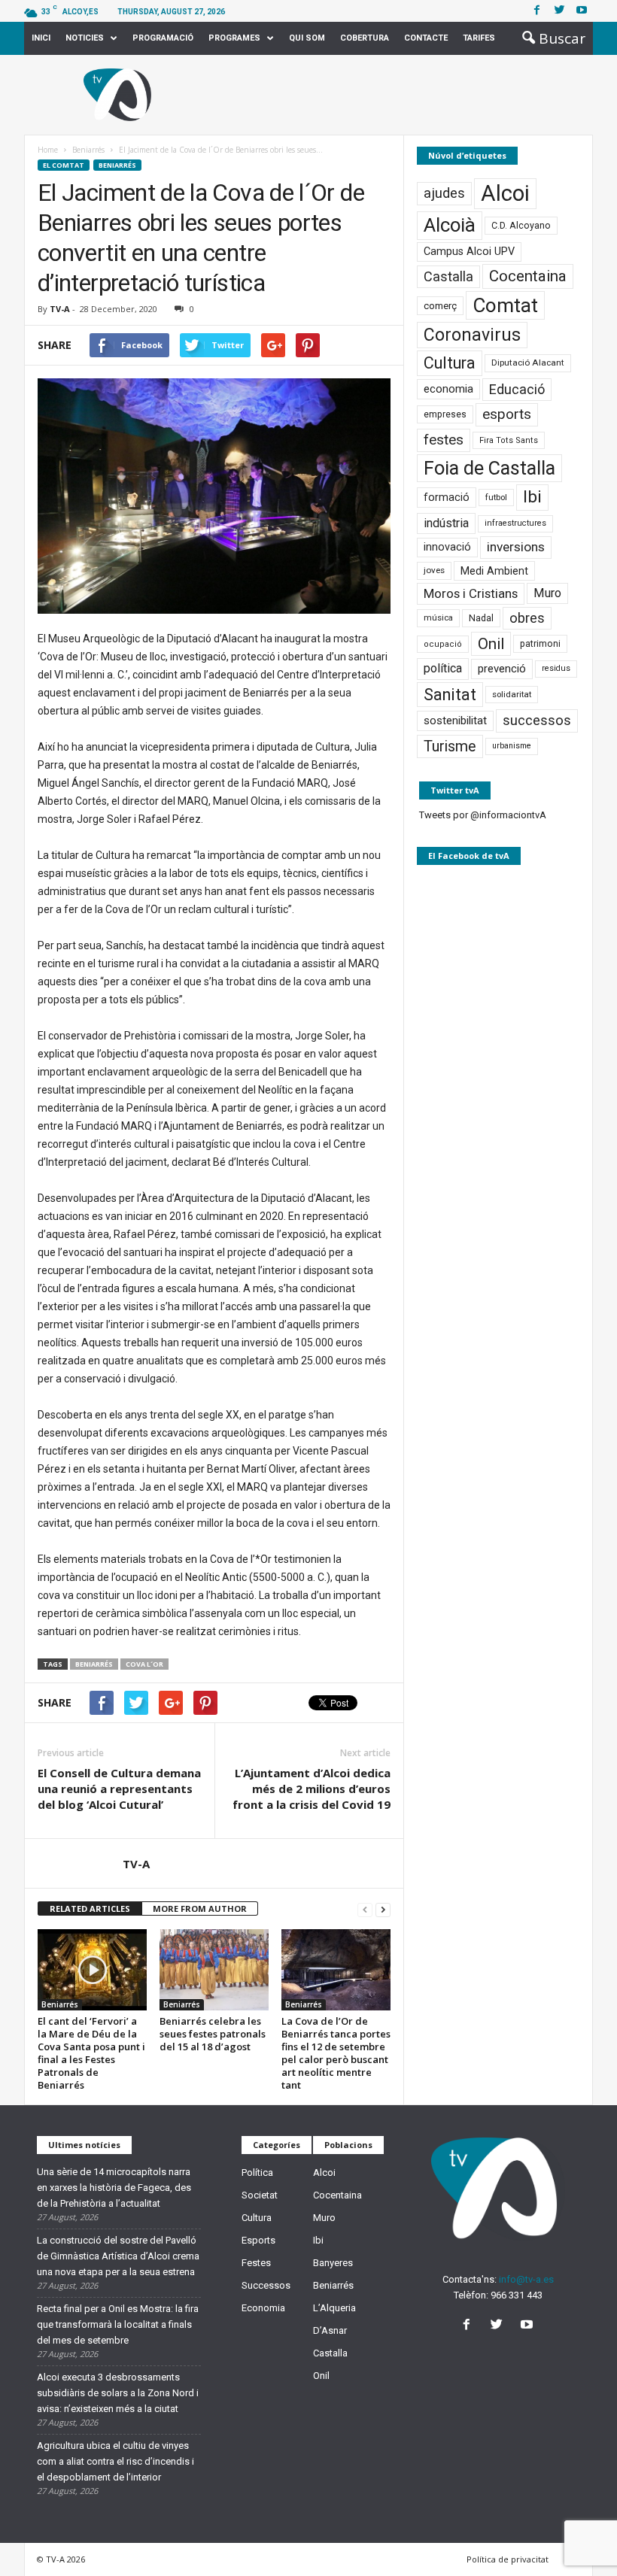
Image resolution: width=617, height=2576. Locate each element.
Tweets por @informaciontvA (483, 815)
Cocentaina (528, 276)
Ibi (532, 497)
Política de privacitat (508, 2559)
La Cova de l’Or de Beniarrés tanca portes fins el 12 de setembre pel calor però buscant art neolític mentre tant (336, 2053)
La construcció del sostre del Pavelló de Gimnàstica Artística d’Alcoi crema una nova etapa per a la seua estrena (118, 2256)
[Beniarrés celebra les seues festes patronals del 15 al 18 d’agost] (214, 1970)
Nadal (481, 618)
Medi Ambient (494, 571)
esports (507, 414)
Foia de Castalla (489, 468)
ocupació (443, 644)
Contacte (426, 38)
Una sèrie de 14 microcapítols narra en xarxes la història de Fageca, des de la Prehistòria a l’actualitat (114, 2188)
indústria (446, 523)
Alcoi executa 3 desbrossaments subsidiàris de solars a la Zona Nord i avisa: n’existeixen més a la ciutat (118, 2393)
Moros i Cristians (471, 593)
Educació (517, 389)
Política (257, 2172)
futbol (496, 497)
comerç (440, 306)
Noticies (85, 38)
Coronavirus (472, 335)
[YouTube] (529, 2326)
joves (434, 570)
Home (48, 150)
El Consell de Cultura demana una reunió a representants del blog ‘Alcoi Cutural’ (119, 1789)
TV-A (60, 309)
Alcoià (450, 225)
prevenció (502, 669)
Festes (256, 2263)
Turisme (450, 746)
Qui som (307, 38)
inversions (516, 547)
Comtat (505, 305)
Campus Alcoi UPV (469, 252)
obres (527, 618)
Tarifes (479, 38)
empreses (445, 414)
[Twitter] (559, 11)
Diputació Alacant (528, 363)
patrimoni (540, 644)
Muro (547, 593)
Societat (260, 2195)
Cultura (450, 363)
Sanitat (450, 695)
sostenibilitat (455, 721)
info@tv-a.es (526, 2279)
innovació (447, 547)
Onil (491, 644)
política (443, 668)
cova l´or (144, 1664)
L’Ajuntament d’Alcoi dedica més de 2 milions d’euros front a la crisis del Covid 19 (312, 1789)
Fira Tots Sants (509, 440)
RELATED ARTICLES (90, 1908)
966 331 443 (517, 2295)
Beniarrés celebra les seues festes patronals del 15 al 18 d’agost (213, 2034)
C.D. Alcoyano (521, 225)
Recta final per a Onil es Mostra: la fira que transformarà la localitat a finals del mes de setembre (118, 2324)
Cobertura (365, 38)
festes (444, 440)
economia (448, 389)
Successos (266, 2285)
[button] (549, 38)
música (438, 618)
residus (556, 668)
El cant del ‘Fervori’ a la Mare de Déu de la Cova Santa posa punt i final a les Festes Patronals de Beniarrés (91, 2053)
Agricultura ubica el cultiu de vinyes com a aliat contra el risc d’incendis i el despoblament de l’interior (115, 2461)
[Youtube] (582, 11)
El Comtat (64, 165)
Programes (234, 38)
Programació (163, 38)
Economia (263, 2308)
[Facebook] (536, 11)
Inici (41, 38)
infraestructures (515, 523)
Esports (258, 2240)
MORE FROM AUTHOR (200, 1908)
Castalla (448, 276)
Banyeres (333, 2263)
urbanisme (512, 746)
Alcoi (505, 193)
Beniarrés (117, 165)
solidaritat (512, 694)
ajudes (444, 193)
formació (447, 497)
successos (537, 720)
